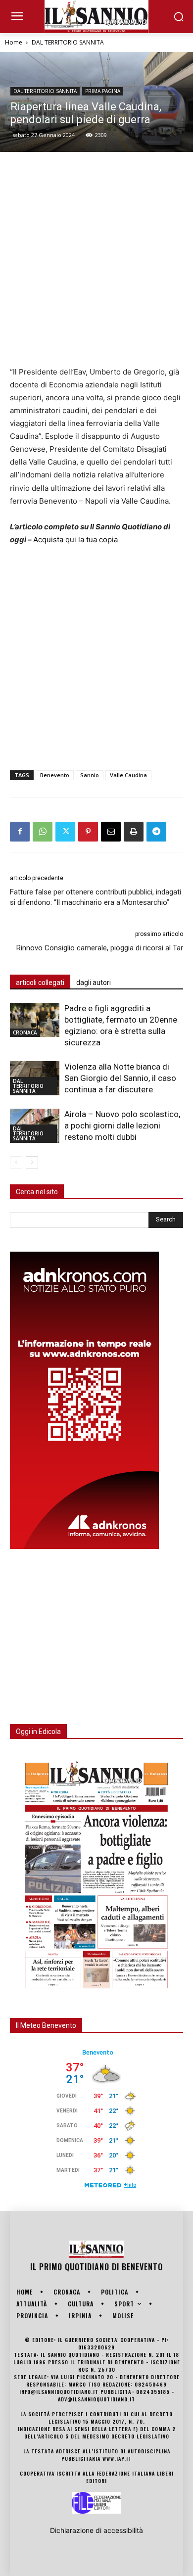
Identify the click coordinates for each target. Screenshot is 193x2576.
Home (14, 42)
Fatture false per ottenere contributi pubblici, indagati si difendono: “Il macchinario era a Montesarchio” (96, 897)
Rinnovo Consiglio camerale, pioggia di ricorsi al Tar (100, 948)
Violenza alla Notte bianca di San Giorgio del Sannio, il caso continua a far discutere (120, 1078)
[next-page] (32, 1162)
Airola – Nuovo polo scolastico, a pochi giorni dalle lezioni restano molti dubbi (122, 1125)
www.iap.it (117, 2459)
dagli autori (94, 983)
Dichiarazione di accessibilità (96, 2530)
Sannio (90, 775)
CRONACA (25, 1032)
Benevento (55, 775)
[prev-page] (16, 1162)
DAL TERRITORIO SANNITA (68, 42)
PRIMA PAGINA (103, 91)
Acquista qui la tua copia (75, 539)
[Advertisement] (96, 259)
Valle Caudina (128, 775)
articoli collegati (40, 983)
